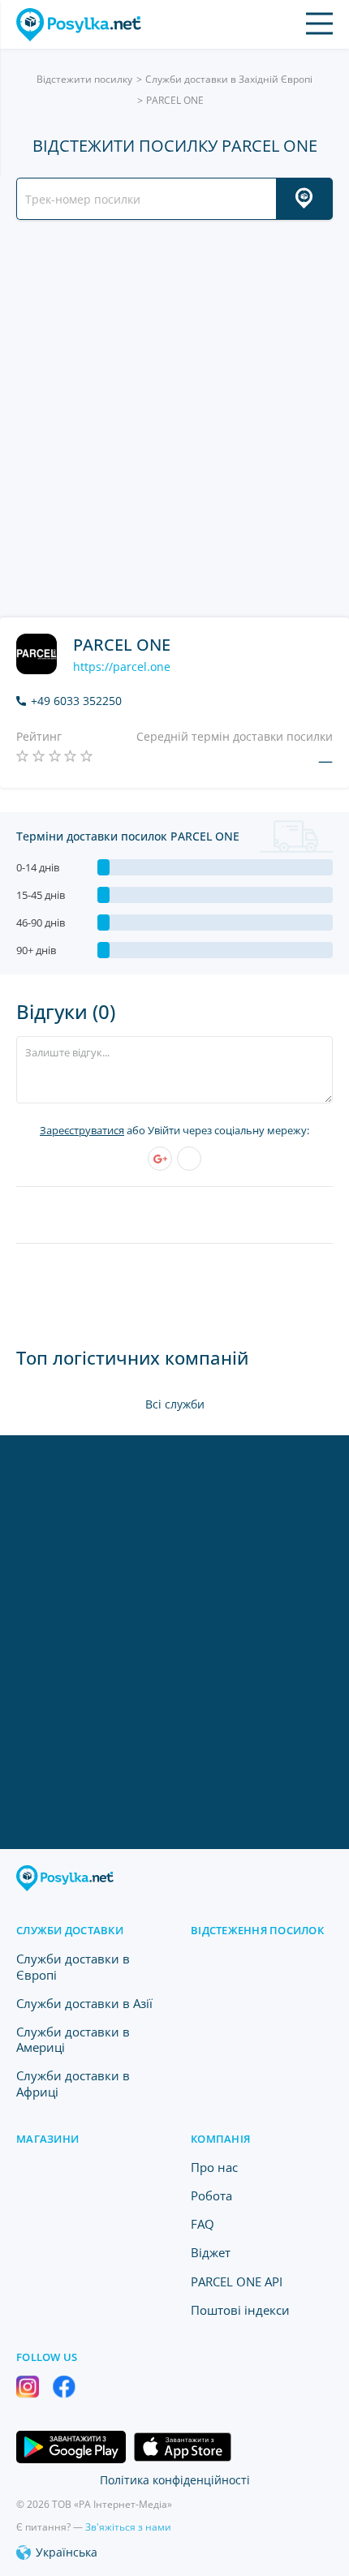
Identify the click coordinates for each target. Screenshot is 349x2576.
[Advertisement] (174, 419)
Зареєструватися (82, 1130)
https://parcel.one (122, 667)
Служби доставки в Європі (73, 1966)
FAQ (203, 2224)
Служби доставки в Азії (84, 2003)
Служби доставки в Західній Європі (229, 79)
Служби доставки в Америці (73, 2039)
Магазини (47, 2139)
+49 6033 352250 (76, 701)
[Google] (160, 1159)
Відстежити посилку (84, 79)
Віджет (211, 2252)
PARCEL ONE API (237, 2281)
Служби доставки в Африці (73, 2083)
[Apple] (189, 1159)
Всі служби (175, 1404)
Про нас (214, 2167)
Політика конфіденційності (175, 2480)
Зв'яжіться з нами (128, 2527)
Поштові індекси (240, 2310)
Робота (211, 2195)
